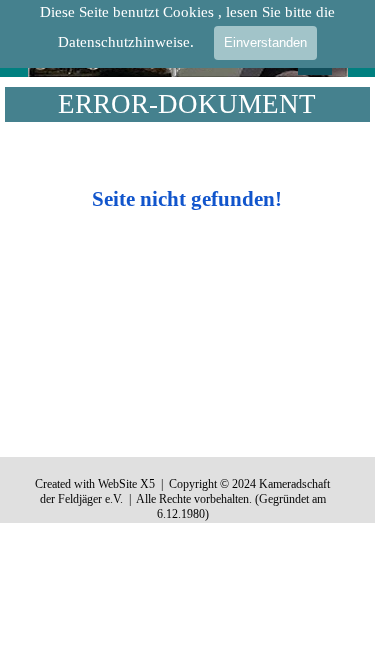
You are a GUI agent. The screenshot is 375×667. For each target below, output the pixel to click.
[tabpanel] (187, 181)
